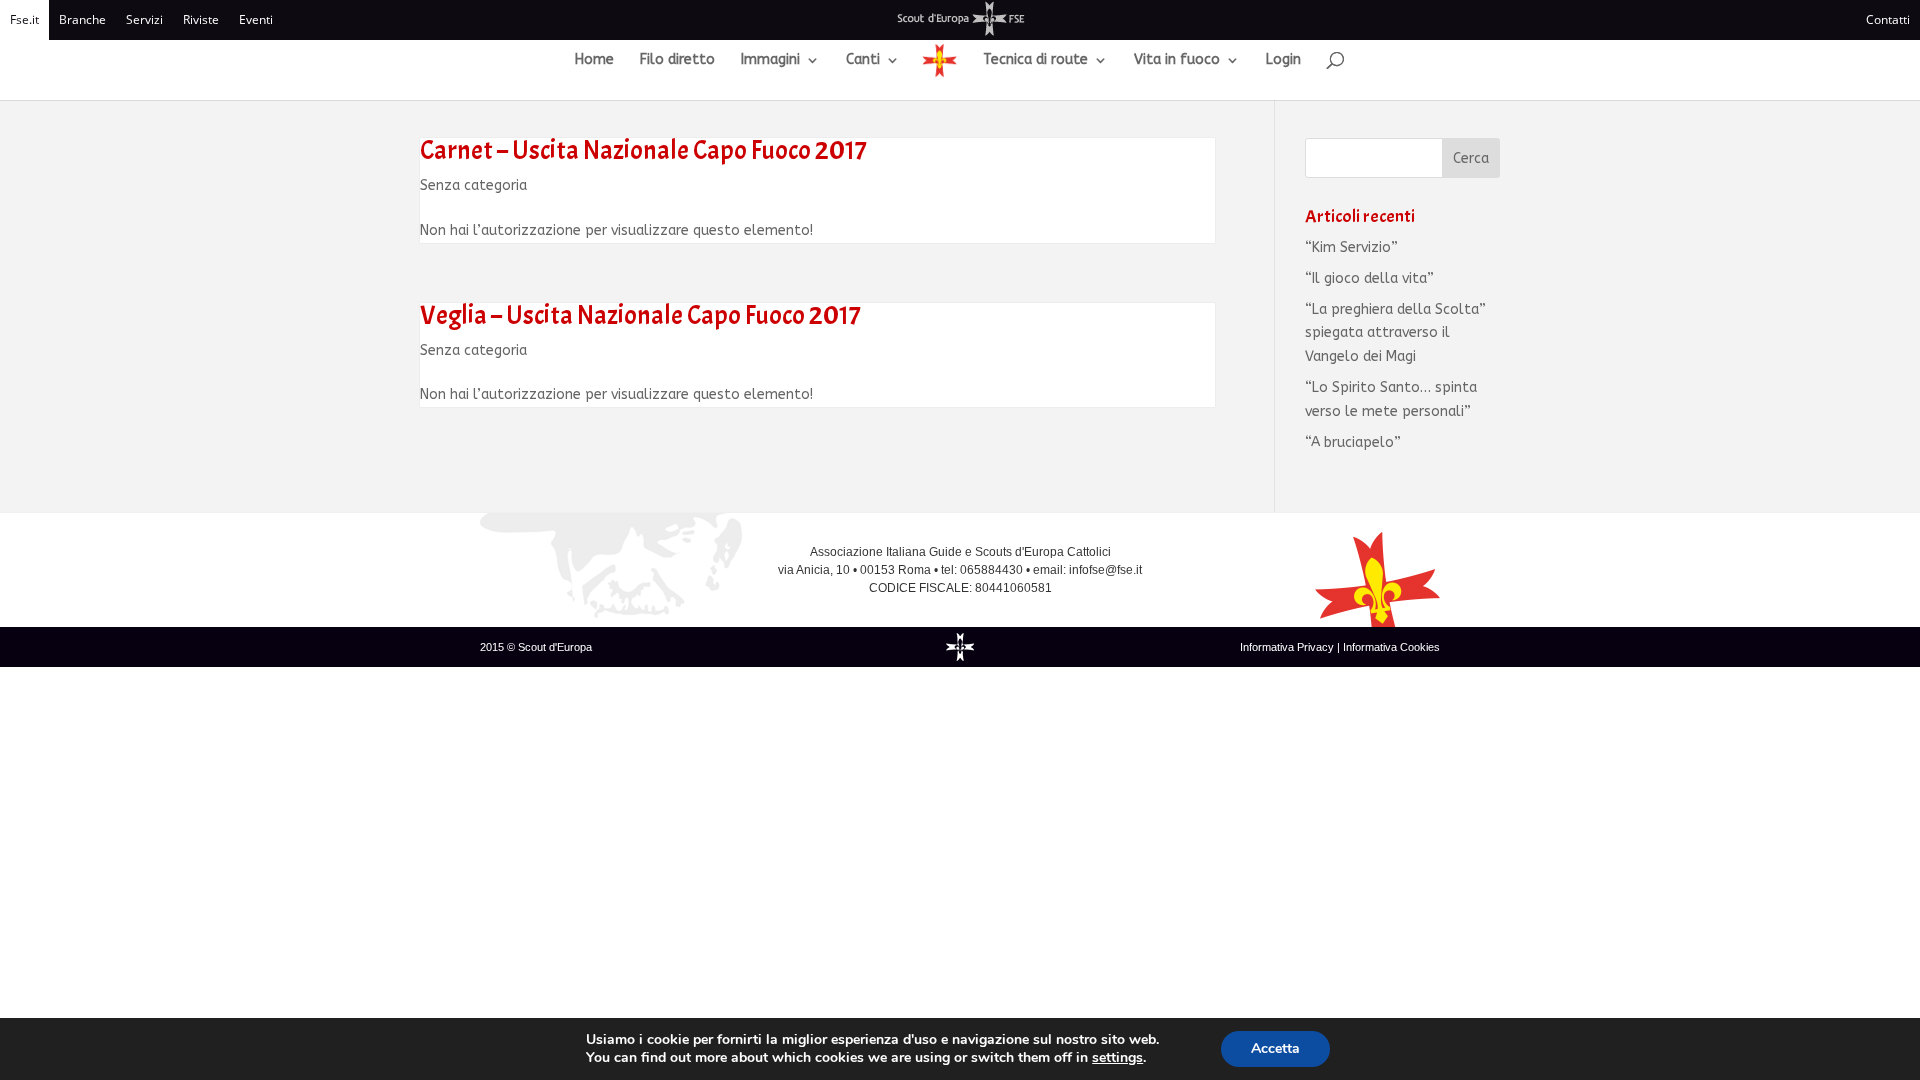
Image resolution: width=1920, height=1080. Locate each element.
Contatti (1888, 19)
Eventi (256, 19)
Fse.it (24, 19)
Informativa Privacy (1288, 647)
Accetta (1275, 1048)
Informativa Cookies (1391, 647)
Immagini (770, 60)
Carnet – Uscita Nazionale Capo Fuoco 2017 (643, 150)
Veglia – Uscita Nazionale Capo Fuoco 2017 (640, 315)
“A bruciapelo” (1353, 442)
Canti (863, 60)
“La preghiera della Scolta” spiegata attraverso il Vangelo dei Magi (1395, 333)
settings (1117, 1058)
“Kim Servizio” (1351, 247)
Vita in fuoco (1177, 60)
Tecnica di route (1035, 60)
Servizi (144, 19)
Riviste (201, 19)
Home (594, 60)
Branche (82, 19)
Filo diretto (677, 60)
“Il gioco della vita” (1369, 278)
